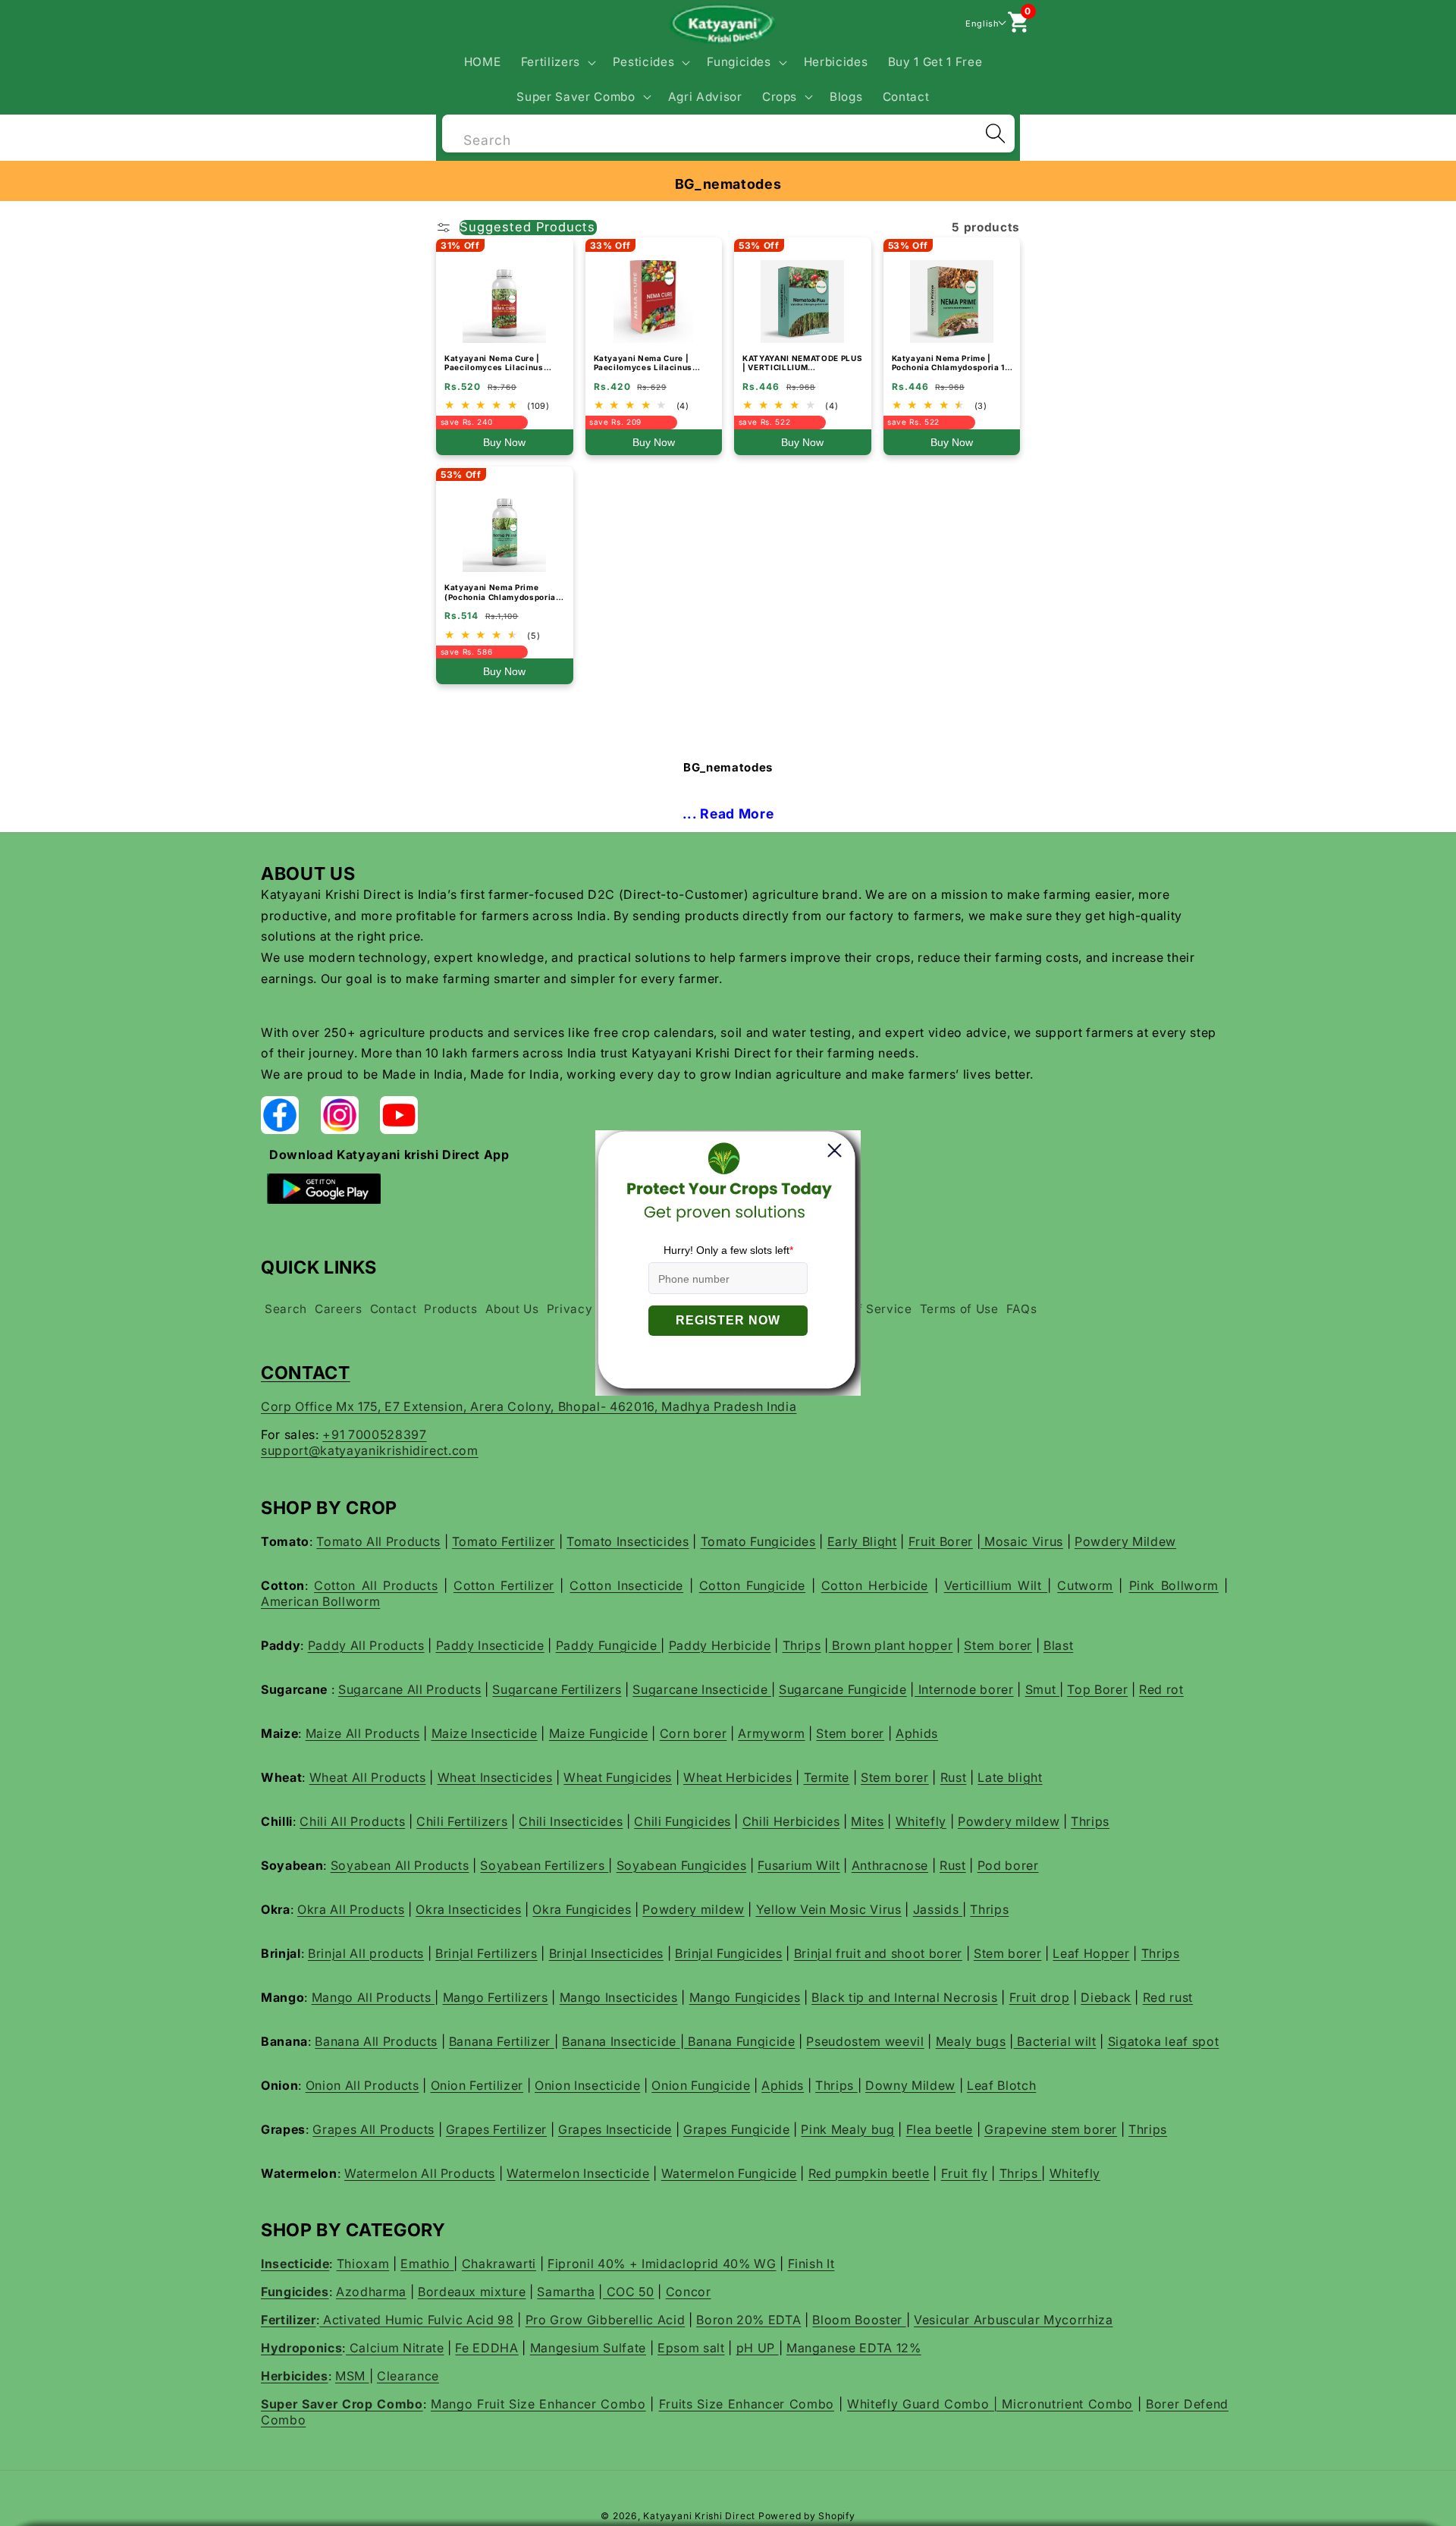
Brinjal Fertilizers (486, 1953)
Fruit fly (965, 2173)
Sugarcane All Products (410, 1689)
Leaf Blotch (1001, 2085)
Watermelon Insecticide (578, 2173)
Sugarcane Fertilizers (557, 1689)
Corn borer (693, 1733)
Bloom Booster (859, 2320)
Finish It (811, 2264)
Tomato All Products (378, 1541)
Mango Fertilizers (496, 1997)
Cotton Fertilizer (504, 1585)
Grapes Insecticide (615, 2129)
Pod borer (1008, 1865)
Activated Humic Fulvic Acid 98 (416, 2320)
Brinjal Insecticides (606, 1953)
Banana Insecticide (621, 2041)
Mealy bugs (971, 2041)
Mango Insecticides (619, 1997)
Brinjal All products (366, 1953)
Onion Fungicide (701, 2085)
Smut (1042, 1689)
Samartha (566, 2292)
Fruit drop (1040, 1997)
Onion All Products (362, 2085)
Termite (827, 1777)
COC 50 (629, 2292)
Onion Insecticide (587, 2085)
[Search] (995, 134)
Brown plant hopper (891, 1645)
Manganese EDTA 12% (854, 2348)
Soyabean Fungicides (682, 1865)
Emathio (427, 2264)
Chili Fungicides (682, 1821)
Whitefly (921, 1821)
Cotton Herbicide (875, 1585)
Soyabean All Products (400, 1865)
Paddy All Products (366, 1645)
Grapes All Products (373, 2129)
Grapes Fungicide (737, 2129)
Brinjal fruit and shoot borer (878, 1953)
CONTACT (306, 1373)
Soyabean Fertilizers (544, 1865)
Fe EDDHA (486, 2348)
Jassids (938, 1909)
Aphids (917, 1733)
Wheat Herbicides (738, 1777)
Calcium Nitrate (395, 2348)
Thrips (802, 1645)
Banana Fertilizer (502, 2041)
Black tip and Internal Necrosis (904, 1997)
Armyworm (771, 1733)
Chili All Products (352, 1821)
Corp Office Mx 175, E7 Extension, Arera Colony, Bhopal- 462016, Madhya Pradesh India (529, 1406)
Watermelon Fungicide (729, 2173)
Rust (954, 1777)
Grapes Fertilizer (496, 2129)
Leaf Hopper (1091, 1953)
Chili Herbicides (791, 1821)
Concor (689, 2292)
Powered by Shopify (807, 2516)
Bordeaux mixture (472, 2292)
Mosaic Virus (1022, 1541)
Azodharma (371, 2292)
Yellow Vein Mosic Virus (829, 1909)
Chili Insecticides (571, 1821)
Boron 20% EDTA (748, 2320)
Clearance (408, 2376)
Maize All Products (363, 1733)
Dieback (1106, 1997)
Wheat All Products (368, 1777)
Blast (1058, 1645)
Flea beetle (940, 2129)
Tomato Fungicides (758, 1541)
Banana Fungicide (739, 2041)
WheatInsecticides (495, 1777)
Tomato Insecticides (628, 1541)
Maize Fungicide (599, 1733)
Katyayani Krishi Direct (699, 2516)
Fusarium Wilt (799, 1865)
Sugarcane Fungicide (843, 1689)
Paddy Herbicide (720, 1645)
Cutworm (1085, 1585)
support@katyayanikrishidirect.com (370, 1450)
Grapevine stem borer (1051, 2129)
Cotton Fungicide (752, 1585)
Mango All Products (373, 1997)
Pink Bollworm (1174, 1585)
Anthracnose (890, 1865)
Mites (867, 1821)
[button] (556, 62)
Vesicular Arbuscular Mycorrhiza (1013, 2320)
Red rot (1161, 1689)
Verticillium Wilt (996, 1585)
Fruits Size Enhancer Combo (747, 2404)
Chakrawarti (499, 2264)
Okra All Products (351, 1909)
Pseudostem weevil (865, 2041)
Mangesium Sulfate (588, 2348)
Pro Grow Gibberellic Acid (606, 2320)
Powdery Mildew (1125, 1541)
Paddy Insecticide (490, 1645)
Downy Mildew (910, 2085)
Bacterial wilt (1055, 2041)
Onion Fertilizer (477, 2085)
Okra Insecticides (468, 1909)
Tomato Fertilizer (504, 1541)
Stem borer (998, 1645)
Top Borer (1097, 1689)
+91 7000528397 (374, 1434)
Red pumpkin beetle (869, 2173)
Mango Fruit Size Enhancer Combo (538, 2404)
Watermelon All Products (420, 2173)
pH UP (758, 2348)
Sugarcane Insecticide (702, 1689)
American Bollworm (320, 1601)
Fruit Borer (941, 1541)
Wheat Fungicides (618, 1777)
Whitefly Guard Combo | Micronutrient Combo (990, 2404)
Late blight (1010, 1777)
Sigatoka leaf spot (1164, 2041)
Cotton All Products (376, 1585)
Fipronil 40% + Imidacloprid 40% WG (662, 2264)
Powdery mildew (1009, 1821)
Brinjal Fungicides (729, 1953)
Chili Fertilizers (462, 1821)
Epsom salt (691, 2348)
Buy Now (504, 442)
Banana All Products (376, 2041)
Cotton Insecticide (626, 1585)
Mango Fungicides (745, 1997)
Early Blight (862, 1541)
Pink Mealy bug (847, 2129)
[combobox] (728, 132)
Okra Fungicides (582, 1909)
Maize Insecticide (485, 1733)
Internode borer (964, 1689)
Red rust (1168, 1997)
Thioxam (363, 2264)
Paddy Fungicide (609, 1645)
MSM (352, 2376)
